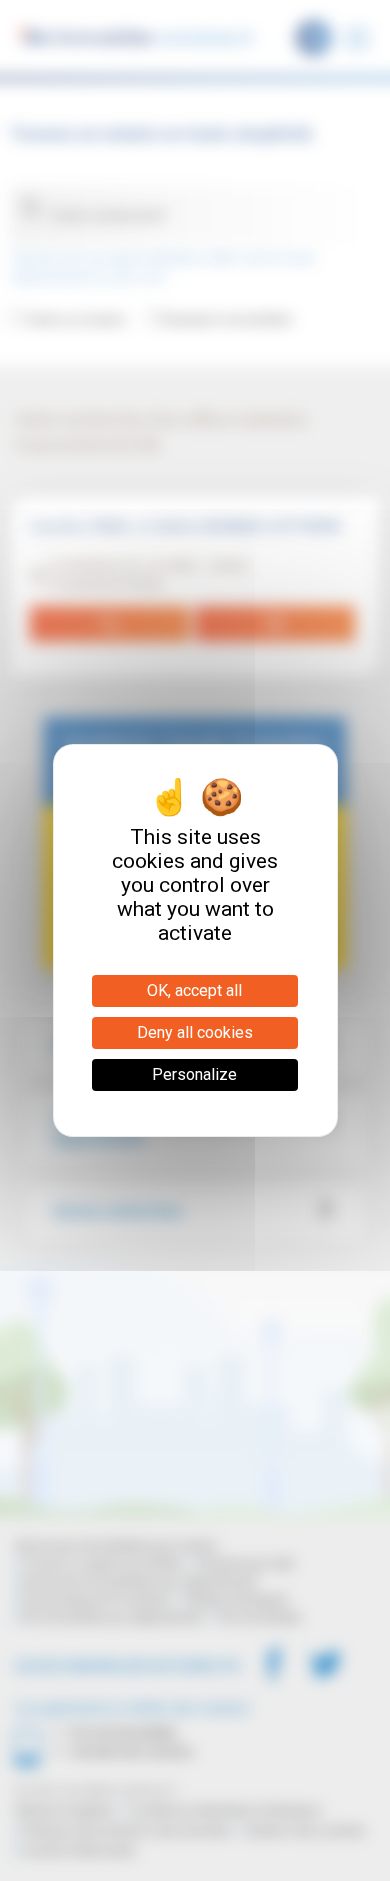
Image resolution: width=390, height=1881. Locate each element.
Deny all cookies (195, 1032)
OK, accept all (194, 990)
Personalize (194, 1074)
